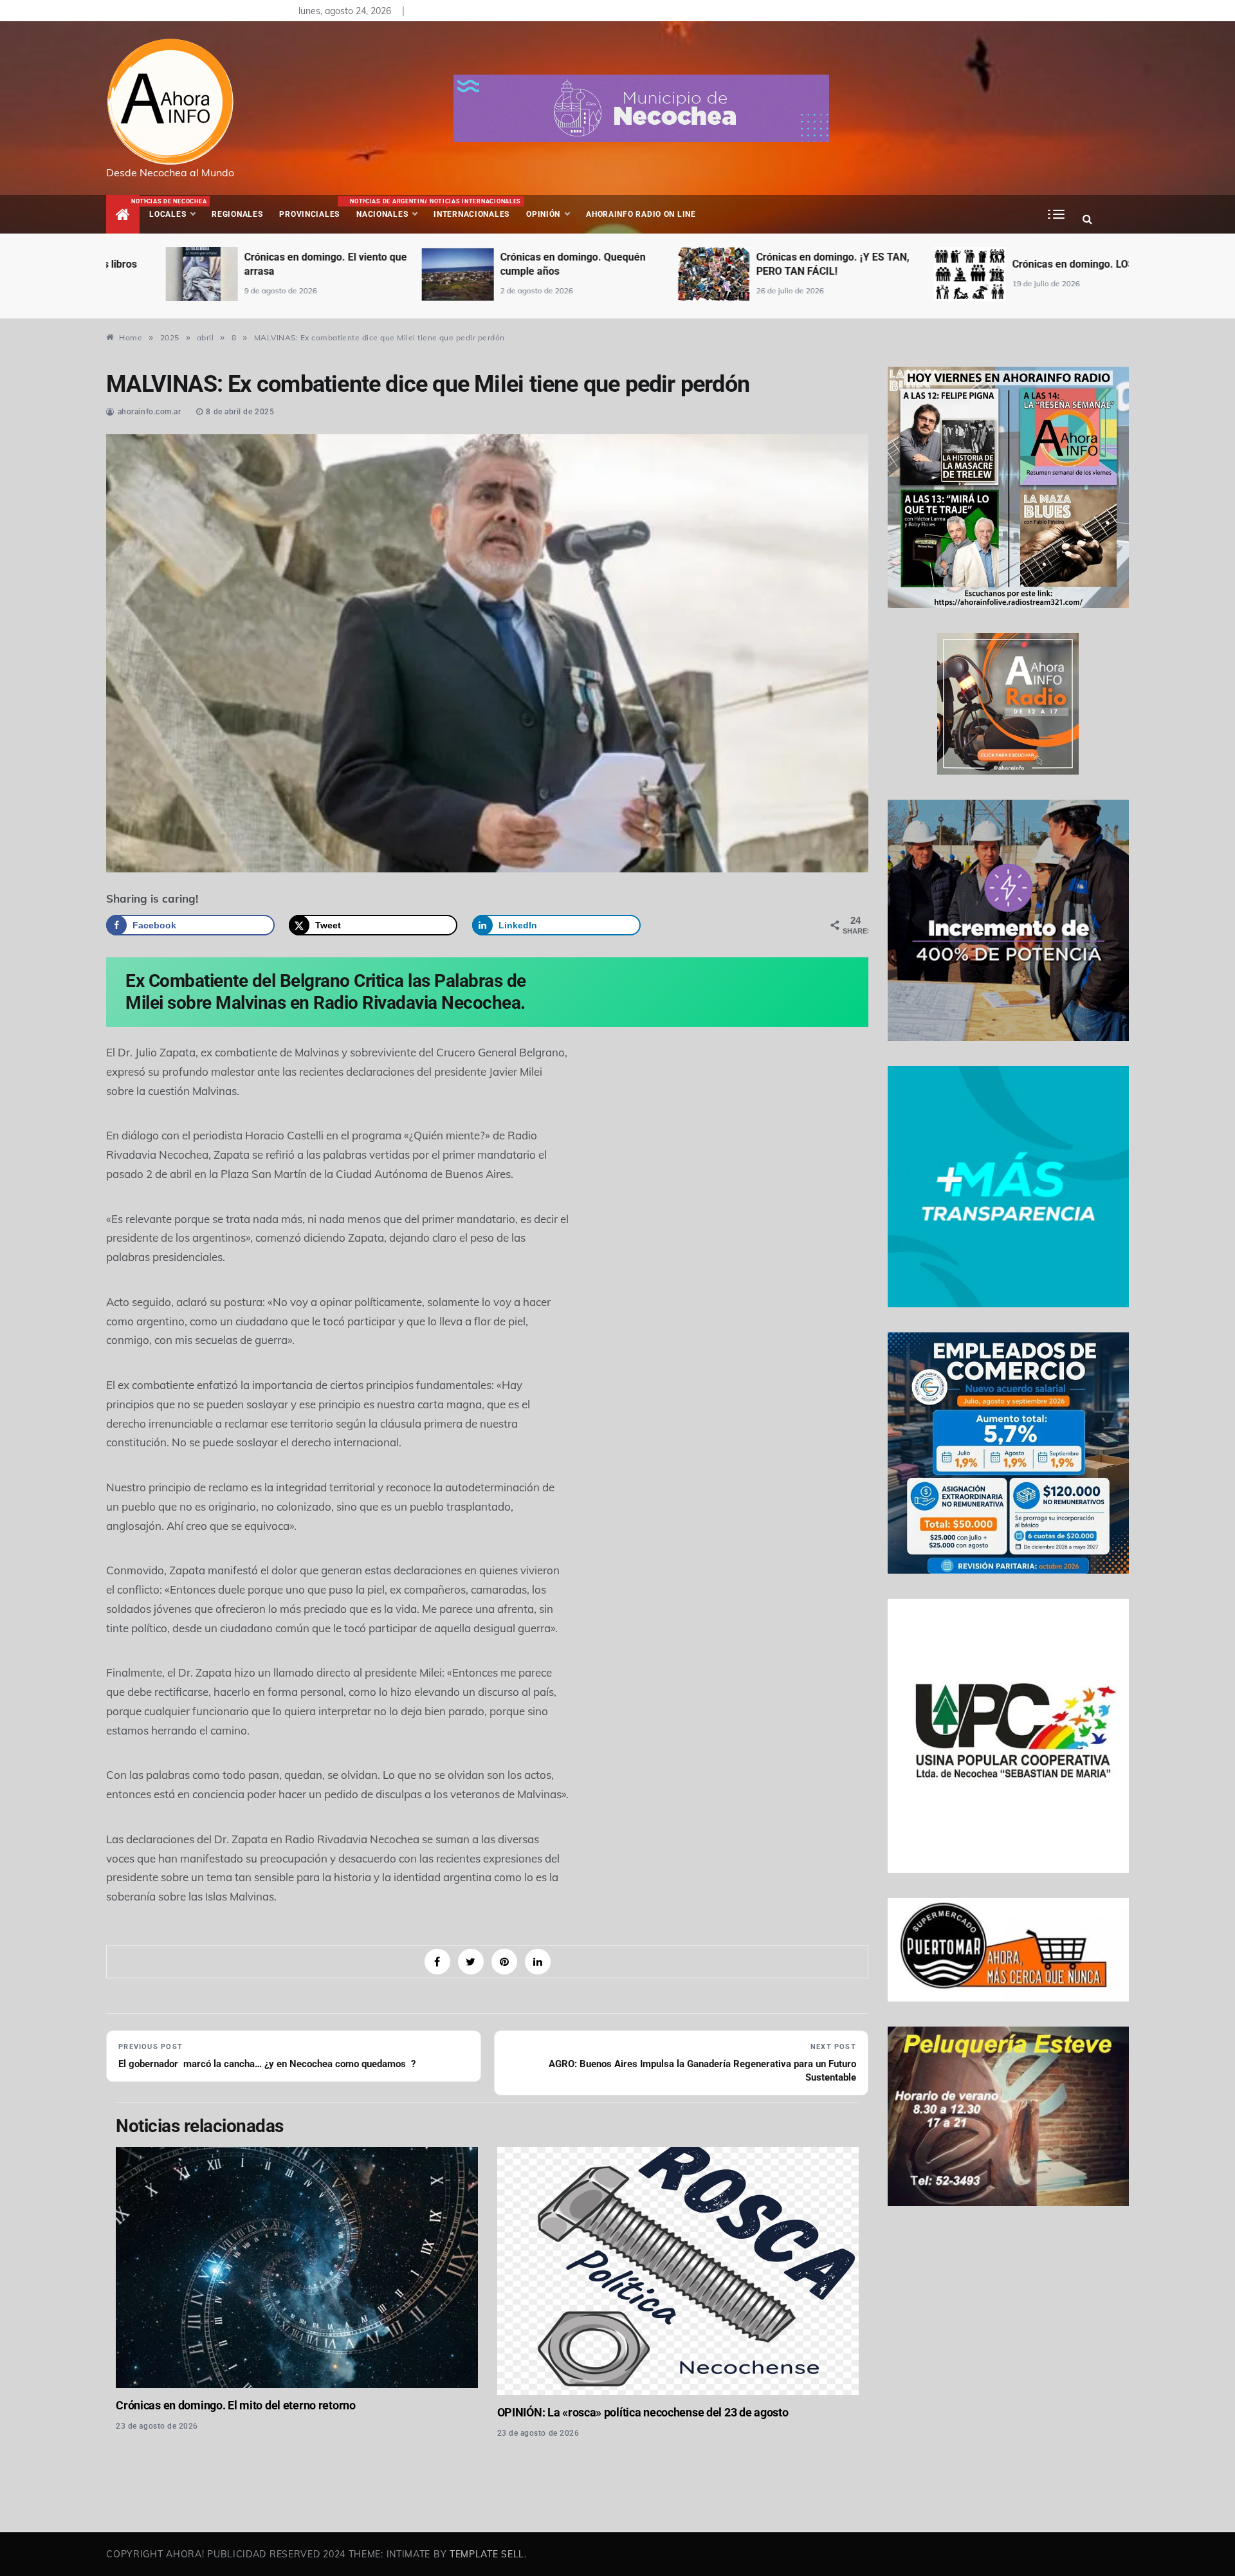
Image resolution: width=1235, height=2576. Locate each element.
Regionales (237, 214)
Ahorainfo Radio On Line (641, 214)
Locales (176, 208)
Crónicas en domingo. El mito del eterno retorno (235, 2405)
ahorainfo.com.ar (150, 412)
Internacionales (474, 208)
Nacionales (388, 208)
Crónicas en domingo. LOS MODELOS (1038, 264)
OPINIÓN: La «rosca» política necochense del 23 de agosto (643, 2412)
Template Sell (487, 2554)
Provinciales (309, 214)
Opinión (543, 214)
